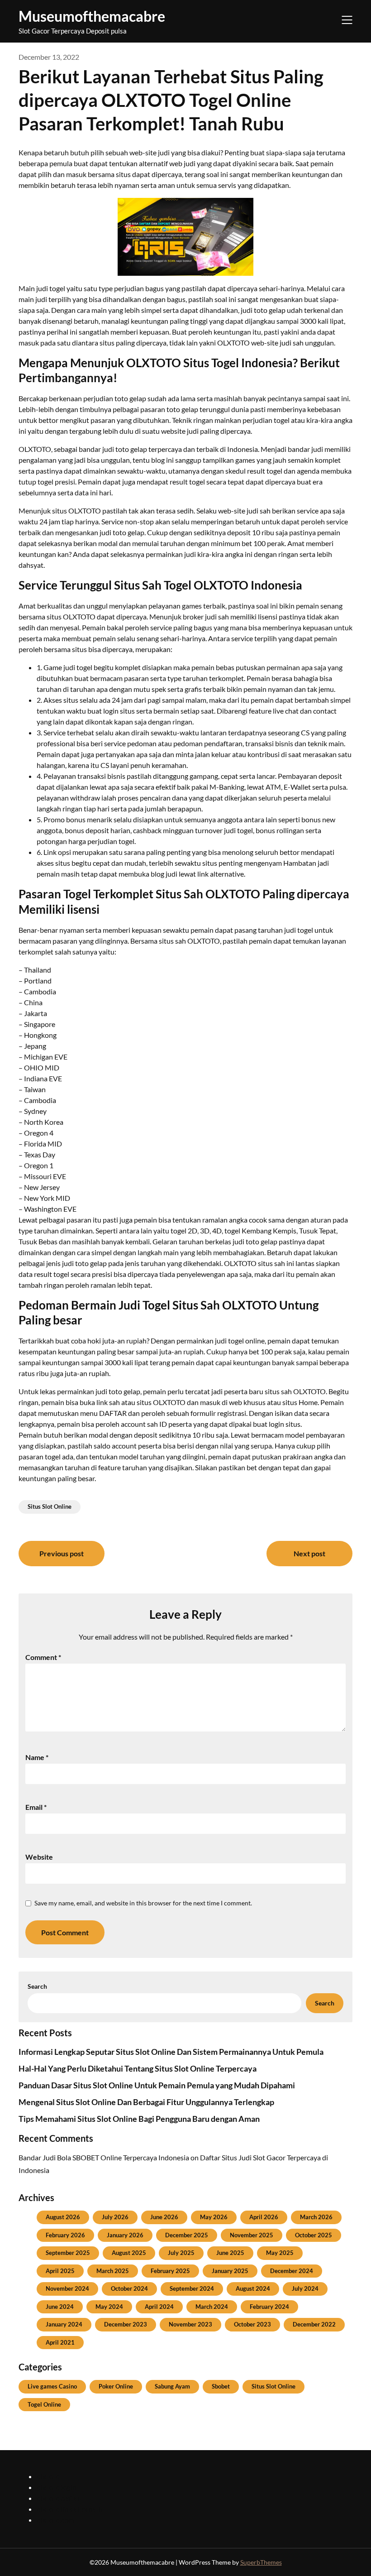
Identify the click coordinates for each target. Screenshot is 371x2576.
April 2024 (159, 2307)
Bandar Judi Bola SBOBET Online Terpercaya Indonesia (104, 2157)
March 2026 (316, 2217)
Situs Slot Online (50, 1506)
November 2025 (252, 2235)
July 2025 (181, 2253)
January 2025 (230, 2271)
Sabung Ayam (172, 2386)
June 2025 (230, 2253)
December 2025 (187, 2235)
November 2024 (67, 2288)
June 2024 (60, 2307)
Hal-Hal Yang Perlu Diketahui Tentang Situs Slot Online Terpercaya (138, 2068)
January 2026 (125, 2235)
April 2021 (60, 2342)
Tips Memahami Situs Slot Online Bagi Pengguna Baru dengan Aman (139, 2119)
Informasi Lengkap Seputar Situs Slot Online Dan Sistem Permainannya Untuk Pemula (171, 2052)
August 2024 (253, 2288)
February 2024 (269, 2307)
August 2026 (63, 2217)
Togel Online (44, 2404)
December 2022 (314, 2324)
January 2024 (64, 2324)
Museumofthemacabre (92, 16)
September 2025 (68, 2253)
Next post (309, 1553)
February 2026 (65, 2235)
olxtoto (48, 2476)
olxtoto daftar (58, 2498)
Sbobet (221, 2386)
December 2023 (126, 2324)
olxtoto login (57, 2487)
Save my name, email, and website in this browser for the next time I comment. (143, 1903)
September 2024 (192, 2288)
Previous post (62, 1553)
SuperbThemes (261, 2562)
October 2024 (129, 2288)
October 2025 (314, 2235)
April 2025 (60, 2271)
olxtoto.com (55, 2520)
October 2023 (252, 2324)
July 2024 (305, 2288)
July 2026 (115, 2217)
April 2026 (264, 2217)
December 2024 (292, 2271)
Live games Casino (52, 2386)
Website (39, 1857)
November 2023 (190, 2324)
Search (37, 1986)
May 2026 (214, 2217)
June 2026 (164, 2217)
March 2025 (113, 2271)
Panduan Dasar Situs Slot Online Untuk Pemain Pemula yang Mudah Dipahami (157, 2085)
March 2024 (212, 2307)
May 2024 (109, 2307)
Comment (43, 1657)
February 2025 (170, 2271)
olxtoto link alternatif (70, 2509)
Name (37, 1757)
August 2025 (129, 2253)
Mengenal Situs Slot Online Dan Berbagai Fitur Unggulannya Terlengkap (146, 2102)
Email (36, 1807)
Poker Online (116, 2386)
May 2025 (280, 2253)
